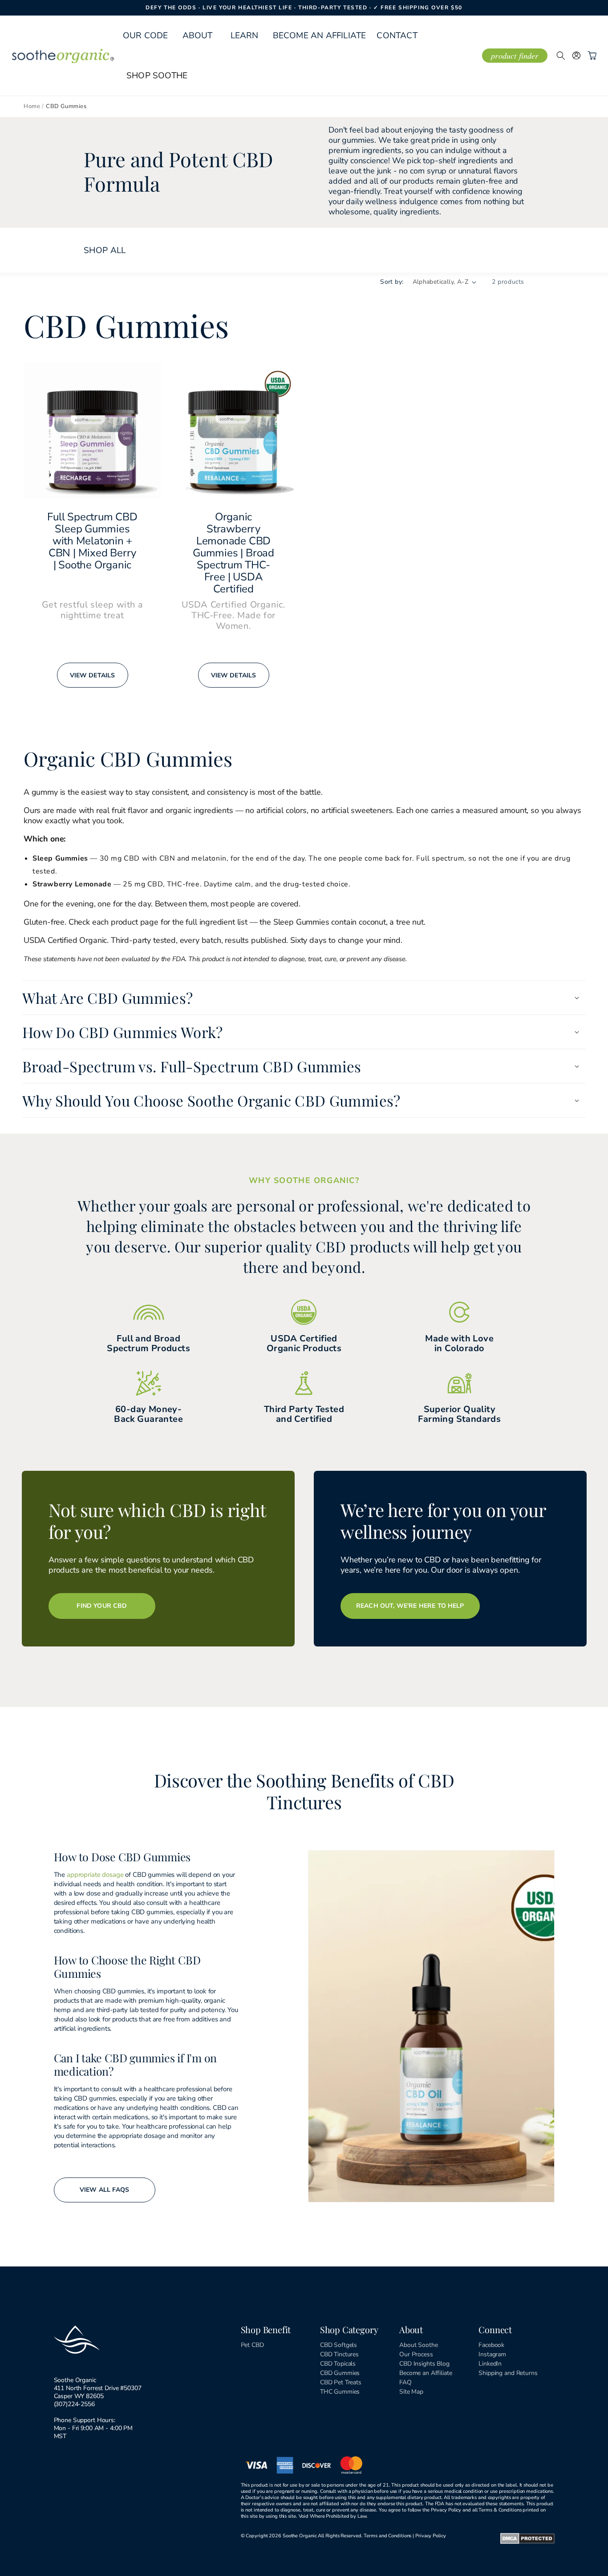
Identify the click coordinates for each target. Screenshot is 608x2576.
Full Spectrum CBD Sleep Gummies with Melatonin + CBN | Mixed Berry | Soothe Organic (92, 541)
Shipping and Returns (508, 2373)
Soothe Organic (300, 2536)
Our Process (416, 2354)
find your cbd (102, 1606)
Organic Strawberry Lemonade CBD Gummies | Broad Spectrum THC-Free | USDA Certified (233, 553)
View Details (93, 675)
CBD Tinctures (339, 2354)
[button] (198, 36)
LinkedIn (490, 2364)
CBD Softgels (338, 2345)
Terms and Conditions (387, 2536)
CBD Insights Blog (424, 2364)
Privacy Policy (431, 2536)
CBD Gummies (340, 2373)
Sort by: (392, 282)
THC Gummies (340, 2392)
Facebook (491, 2345)
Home (32, 106)
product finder (515, 56)
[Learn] (245, 36)
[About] (198, 36)
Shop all (105, 250)
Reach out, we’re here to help (410, 1606)
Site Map (411, 2392)
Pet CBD (252, 2345)
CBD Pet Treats (341, 2382)
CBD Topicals (338, 2364)
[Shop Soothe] (157, 76)
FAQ (405, 2382)
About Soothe (418, 2345)
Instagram (492, 2354)
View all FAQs (104, 2190)
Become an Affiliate (426, 2373)
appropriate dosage (95, 1875)
